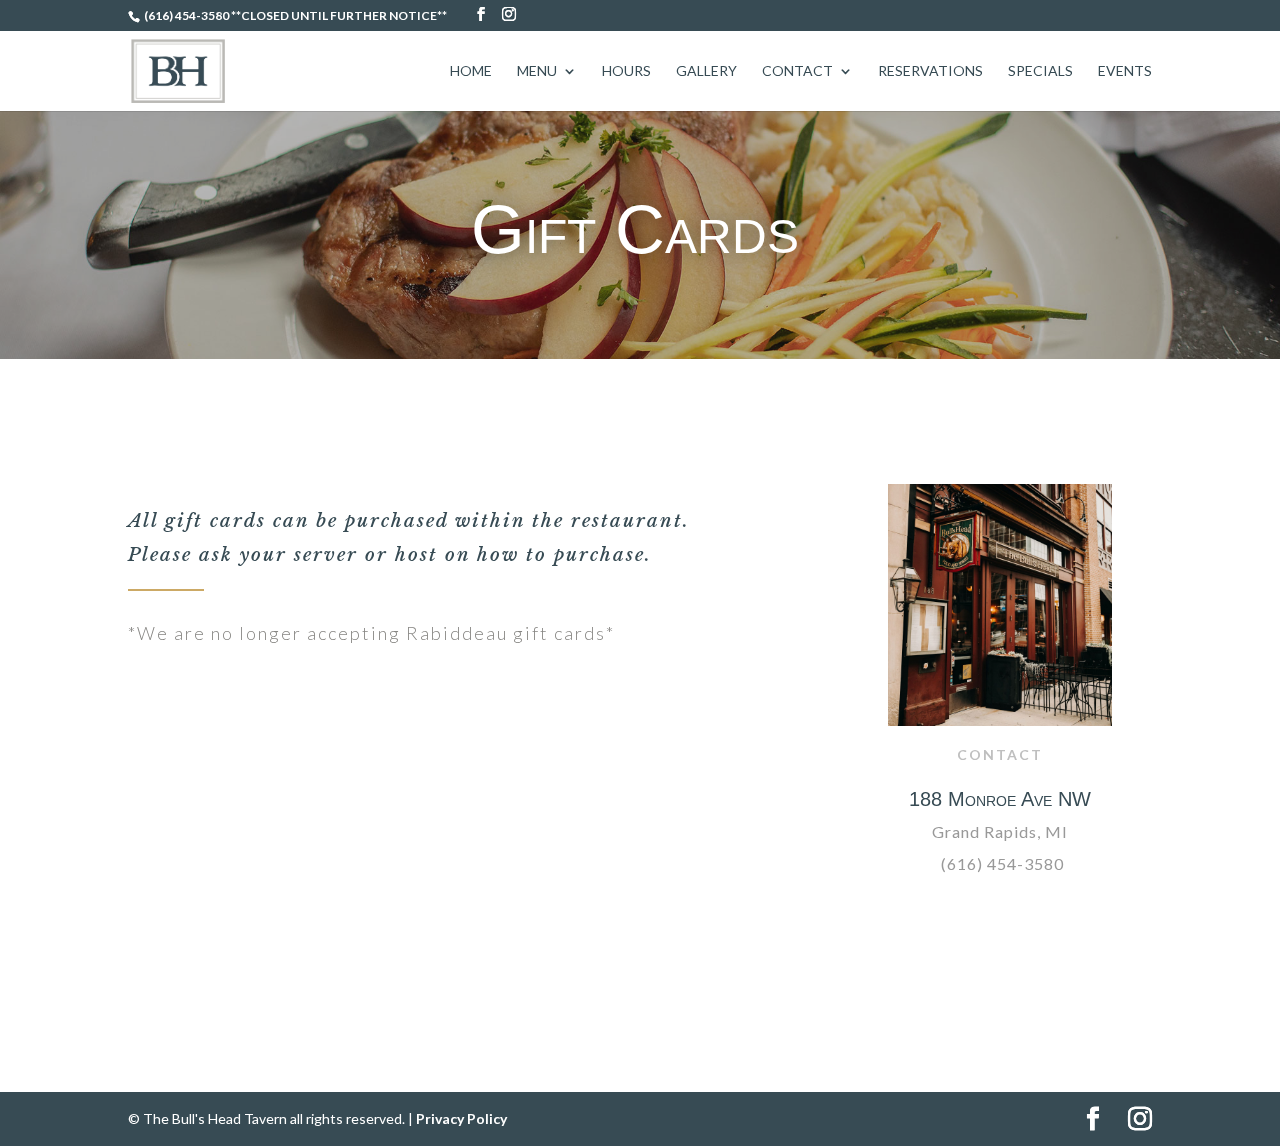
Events (1125, 71)
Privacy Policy (461, 1118)
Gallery (706, 71)
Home (471, 71)
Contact (797, 71)
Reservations (930, 71)
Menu (537, 71)
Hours (626, 71)
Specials (1040, 71)
